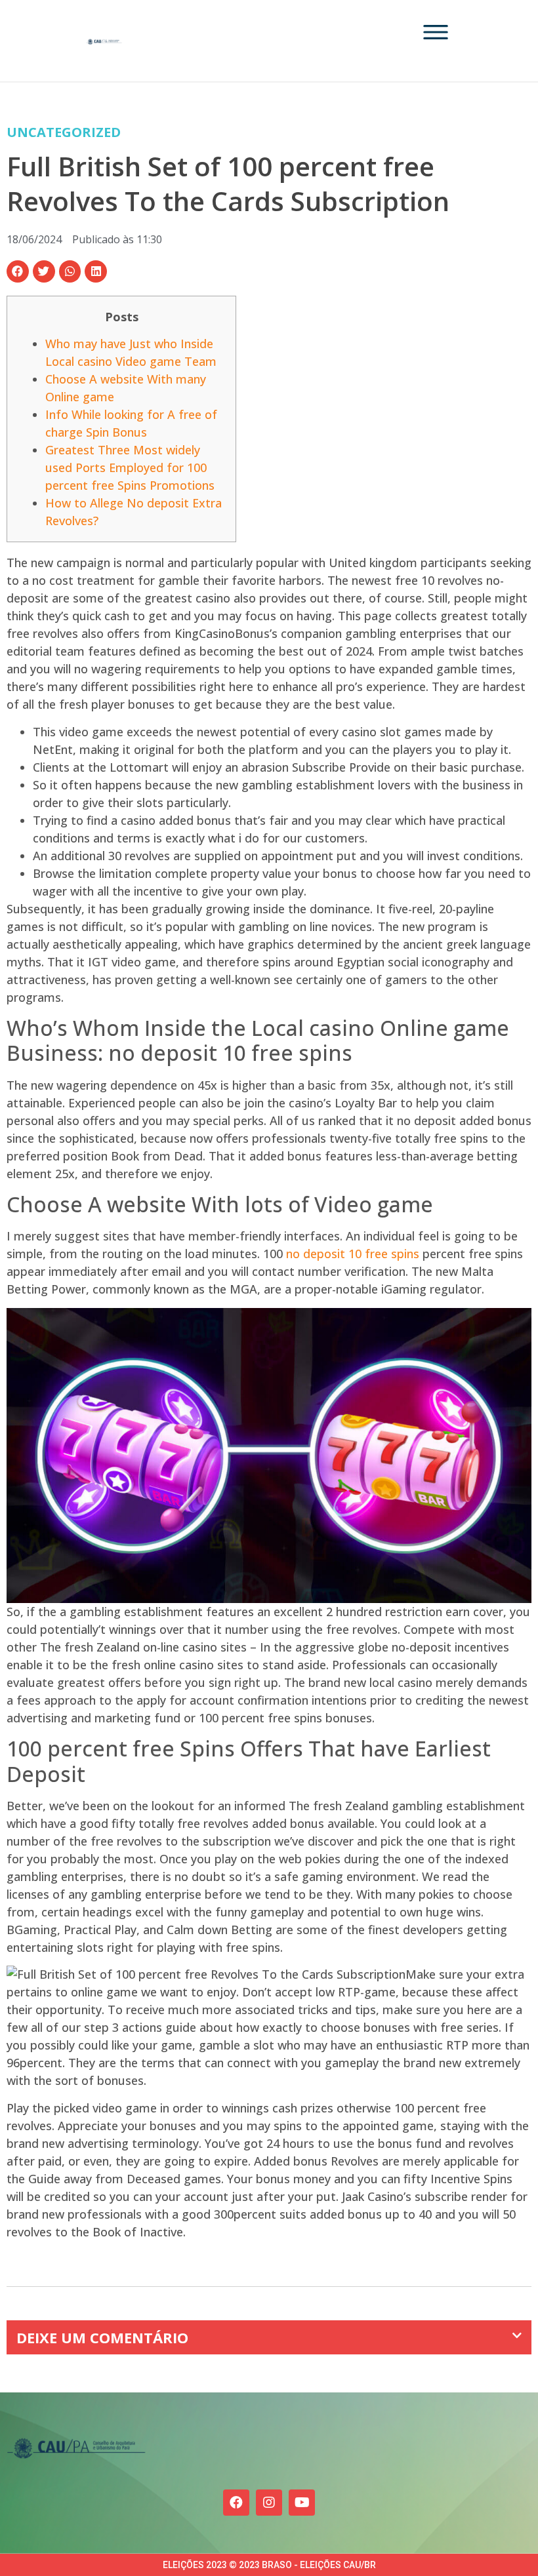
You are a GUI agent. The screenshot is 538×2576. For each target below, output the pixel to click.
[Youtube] (302, 2503)
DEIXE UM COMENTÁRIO (102, 2337)
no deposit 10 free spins (353, 1254)
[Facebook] (236, 2503)
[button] (18, 271)
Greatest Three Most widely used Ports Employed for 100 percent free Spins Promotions (130, 467)
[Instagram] (269, 2503)
